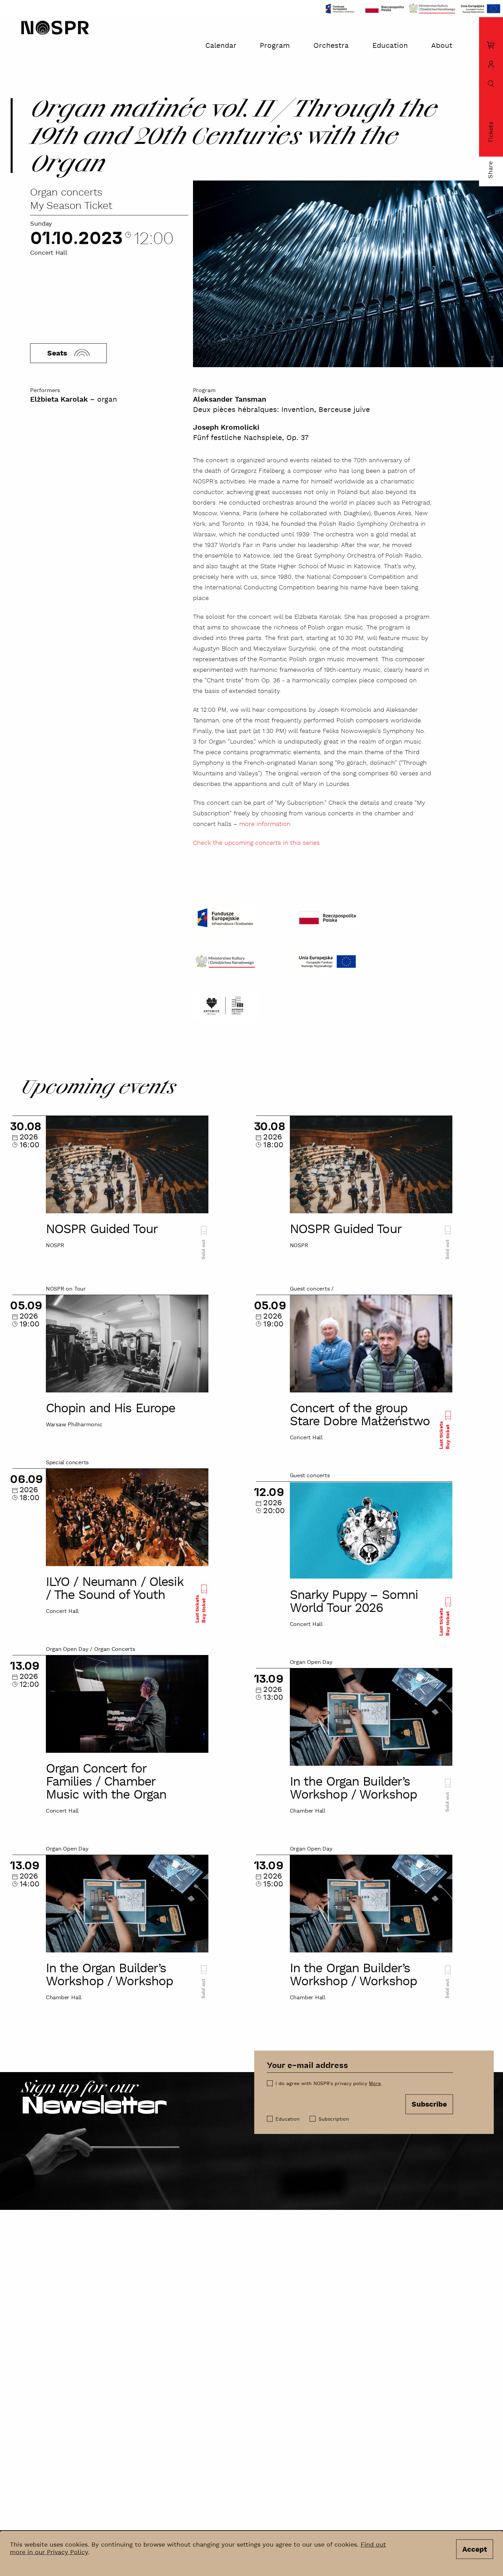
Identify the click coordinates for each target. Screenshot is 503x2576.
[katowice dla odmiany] (225, 1005)
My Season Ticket (71, 206)
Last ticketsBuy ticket (444, 1435)
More (375, 2084)
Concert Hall (49, 253)
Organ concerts (66, 193)
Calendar (221, 46)
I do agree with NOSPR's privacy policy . (329, 2084)
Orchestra (331, 46)
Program (275, 46)
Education (390, 46)
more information (265, 824)
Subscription (334, 2119)
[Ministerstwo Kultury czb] (225, 962)
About (442, 46)
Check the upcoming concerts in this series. (257, 843)
